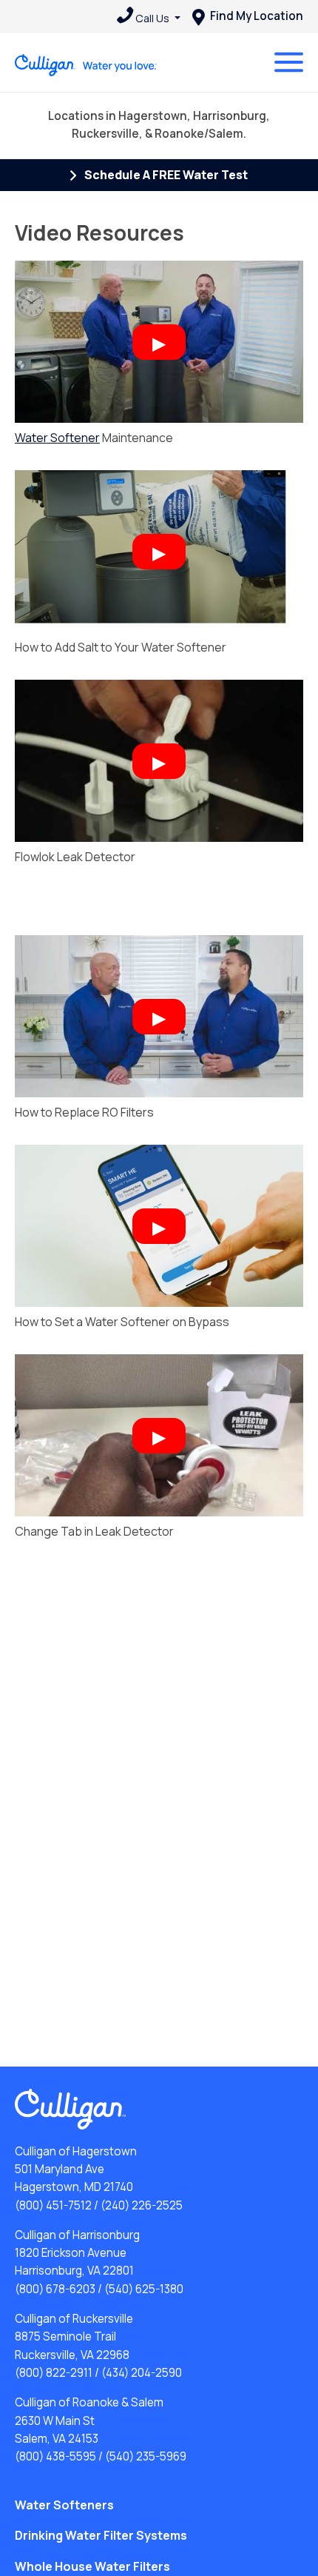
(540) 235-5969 (146, 2456)
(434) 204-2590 (142, 2373)
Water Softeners (64, 2505)
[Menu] (289, 62)
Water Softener (57, 438)
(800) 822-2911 (54, 2373)
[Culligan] (86, 65)
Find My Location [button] (256, 16)
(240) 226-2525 (142, 2205)
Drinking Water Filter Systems (101, 2535)
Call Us (152, 18)
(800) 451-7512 (53, 2205)
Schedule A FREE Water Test (165, 175)
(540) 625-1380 (144, 2289)
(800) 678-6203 (55, 2289)
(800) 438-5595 (55, 2456)
